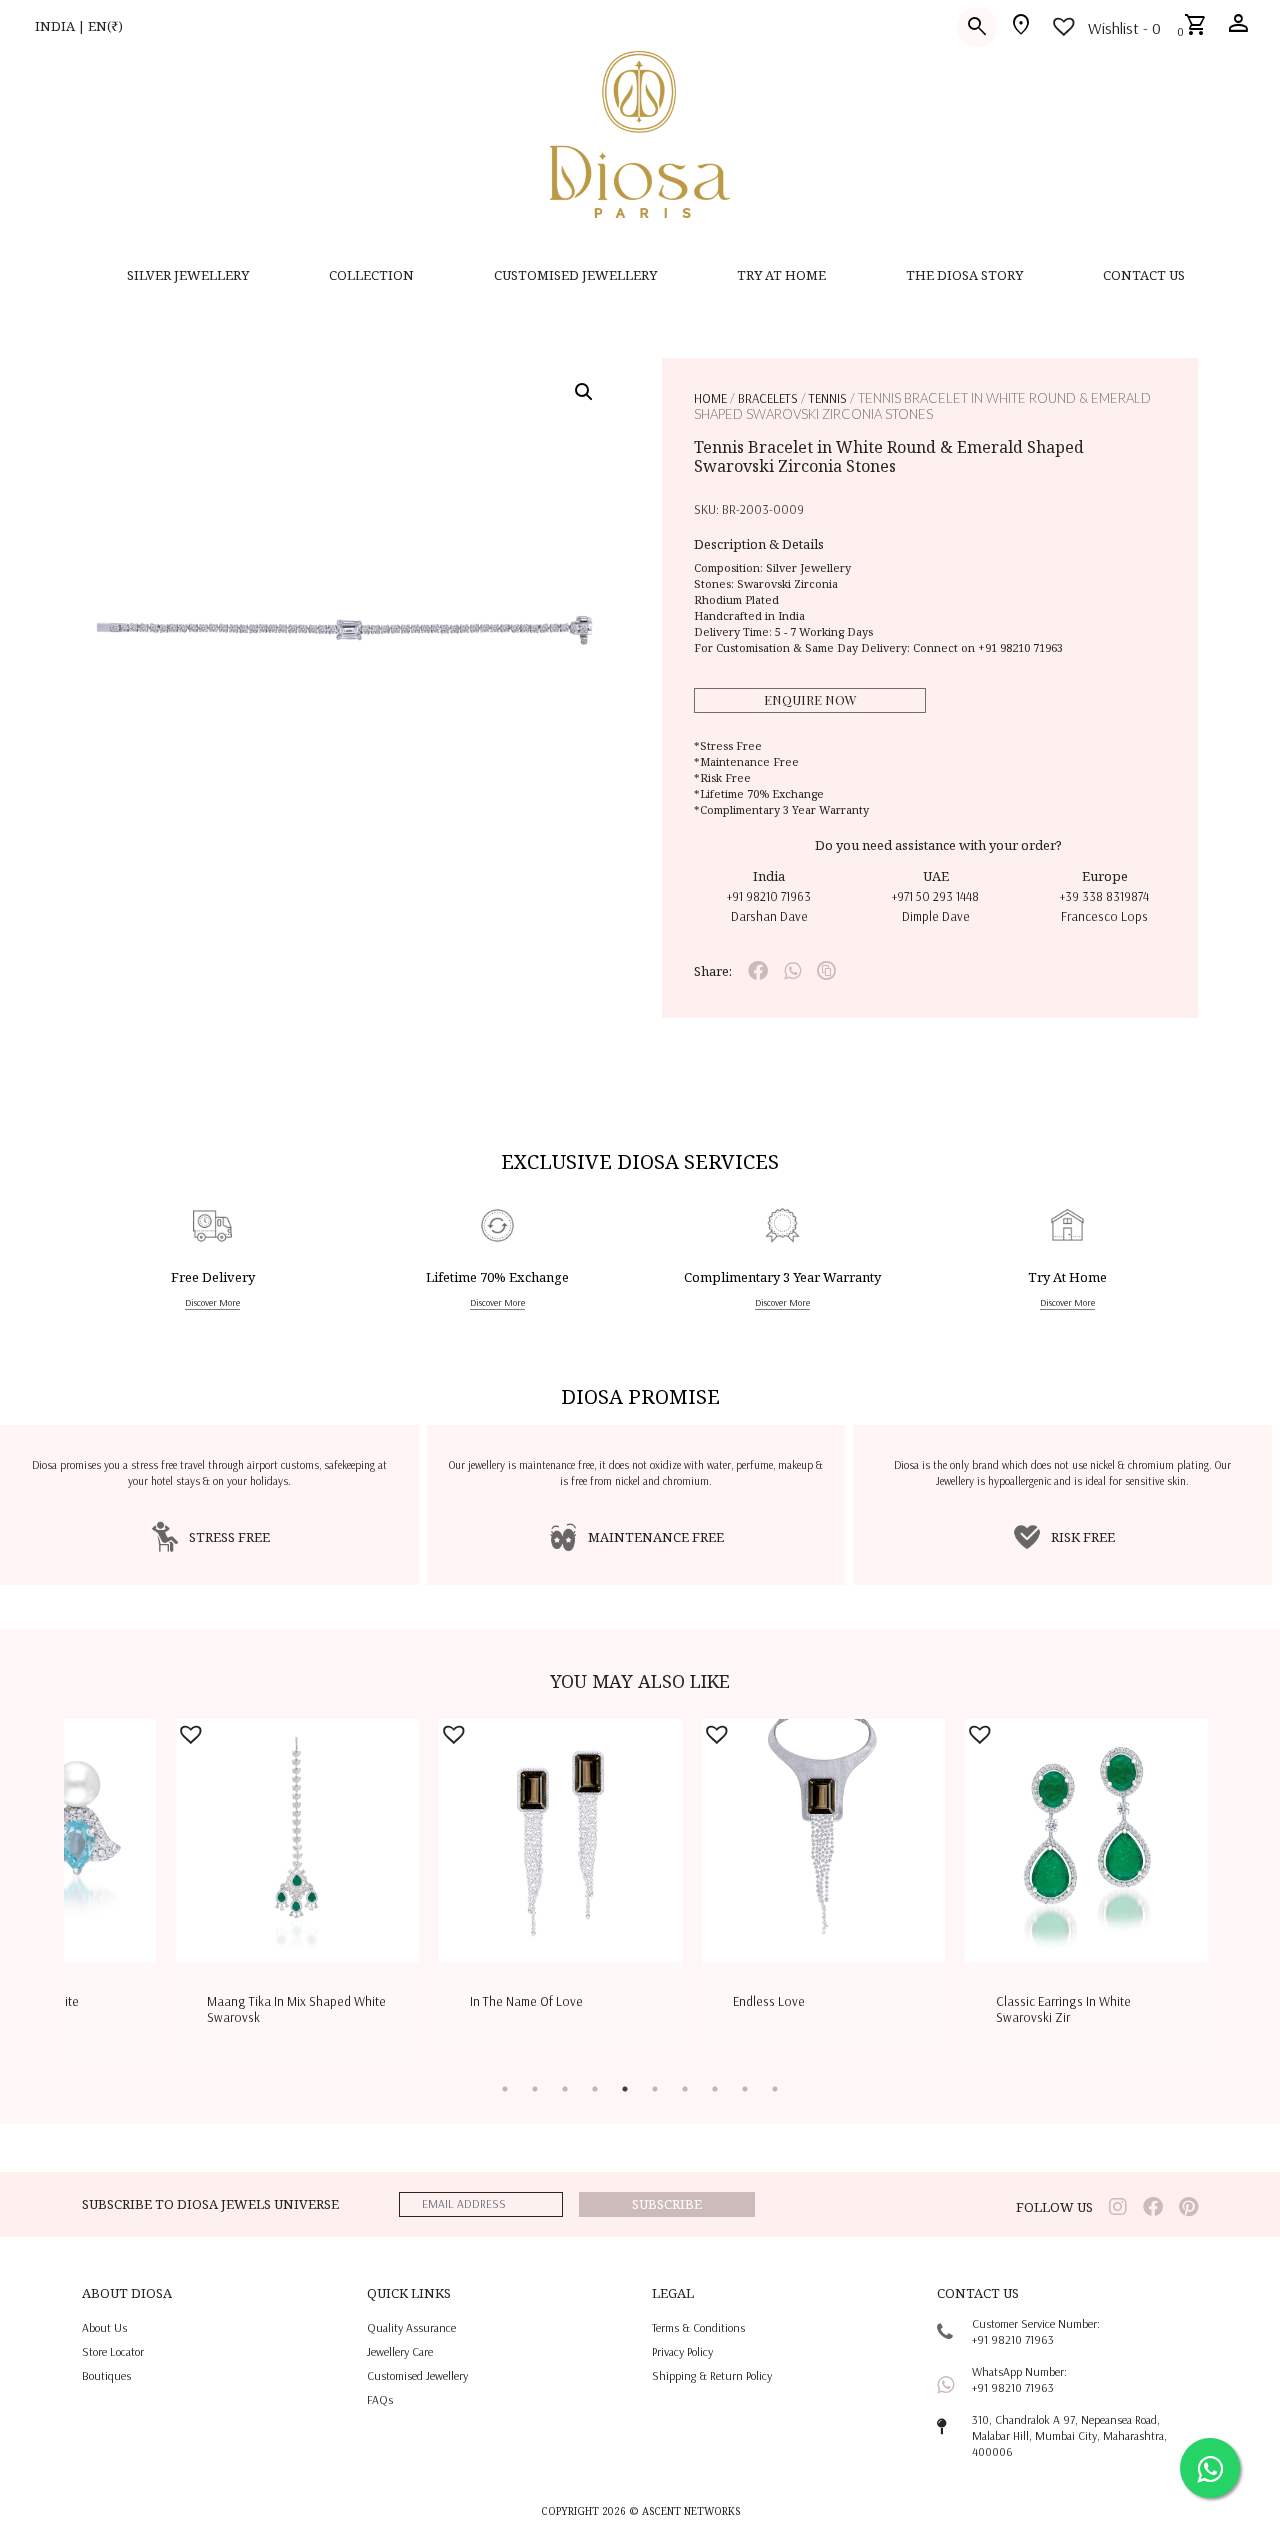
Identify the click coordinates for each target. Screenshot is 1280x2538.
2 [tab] (535, 2089)
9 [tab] (745, 2089)
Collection (371, 275)
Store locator (113, 2351)
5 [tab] (625, 2089)
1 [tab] (505, 2089)
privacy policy (682, 2351)
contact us (1144, 275)
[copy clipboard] (826, 971)
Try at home (781, 275)
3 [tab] (565, 2089)
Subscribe (667, 2204)
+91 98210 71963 (1020, 647)
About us (104, 2327)
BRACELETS (768, 398)
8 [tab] (715, 2089)
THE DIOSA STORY (964, 275)
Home (710, 398)
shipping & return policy (712, 2375)
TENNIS (828, 398)
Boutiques (106, 2375)
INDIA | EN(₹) (79, 26)
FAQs (380, 2399)
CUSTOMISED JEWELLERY (575, 275)
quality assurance (411, 2327)
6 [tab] (655, 2089)
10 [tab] (775, 2089)
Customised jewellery (417, 2375)
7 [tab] (685, 2089)
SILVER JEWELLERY (188, 275)
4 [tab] (595, 2089)
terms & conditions (698, 2327)
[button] (584, 392)
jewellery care (400, 2351)
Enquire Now (810, 699)
